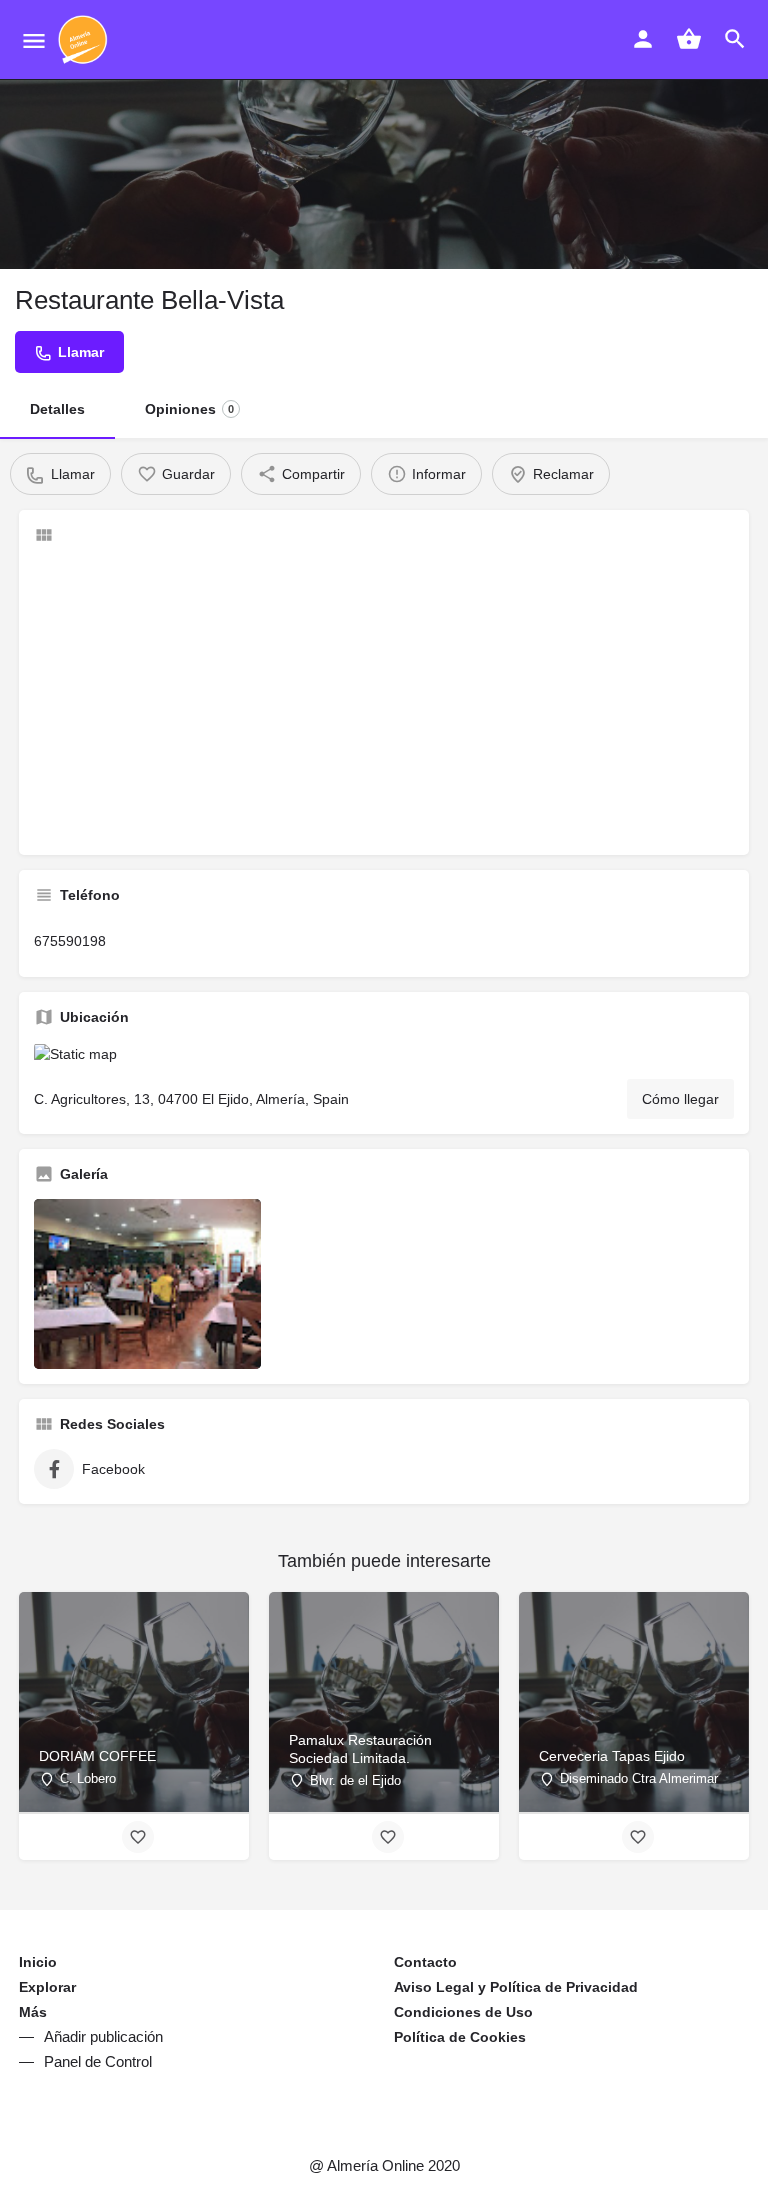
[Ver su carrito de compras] (689, 39)
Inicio (38, 1962)
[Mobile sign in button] (643, 39)
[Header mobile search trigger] (735, 39)
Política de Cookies (460, 2037)
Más (33, 2012)
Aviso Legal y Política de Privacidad (516, 1987)
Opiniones (189, 409)
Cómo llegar (680, 1099)
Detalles (57, 409)
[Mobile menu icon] (34, 40)
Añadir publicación (103, 2036)
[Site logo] (85, 40)
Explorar (47, 1987)
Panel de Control (98, 2061)
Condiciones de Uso (463, 2012)
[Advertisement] (384, 700)
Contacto (425, 1962)
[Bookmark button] (138, 1837)
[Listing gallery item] (147, 1284)
